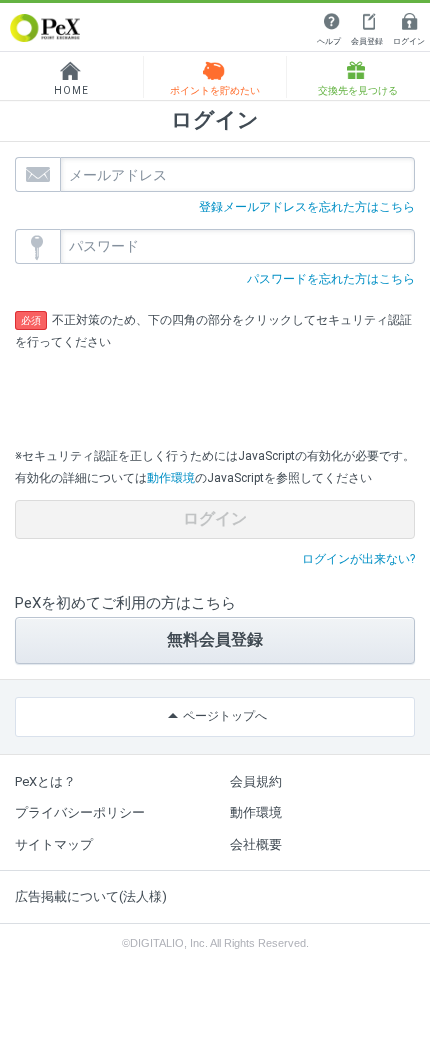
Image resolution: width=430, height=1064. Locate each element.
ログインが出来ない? (358, 559)
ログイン (409, 41)
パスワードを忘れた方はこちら (331, 279)
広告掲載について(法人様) (91, 896)
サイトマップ (54, 844)
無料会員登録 (215, 639)
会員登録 (367, 41)
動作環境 (171, 478)
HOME (71, 90)
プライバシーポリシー (80, 812)
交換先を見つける (358, 90)
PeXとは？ (45, 781)
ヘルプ (329, 41)
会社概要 (256, 844)
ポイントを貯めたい (215, 90)
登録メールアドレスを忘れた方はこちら (307, 207)
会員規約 (256, 781)
